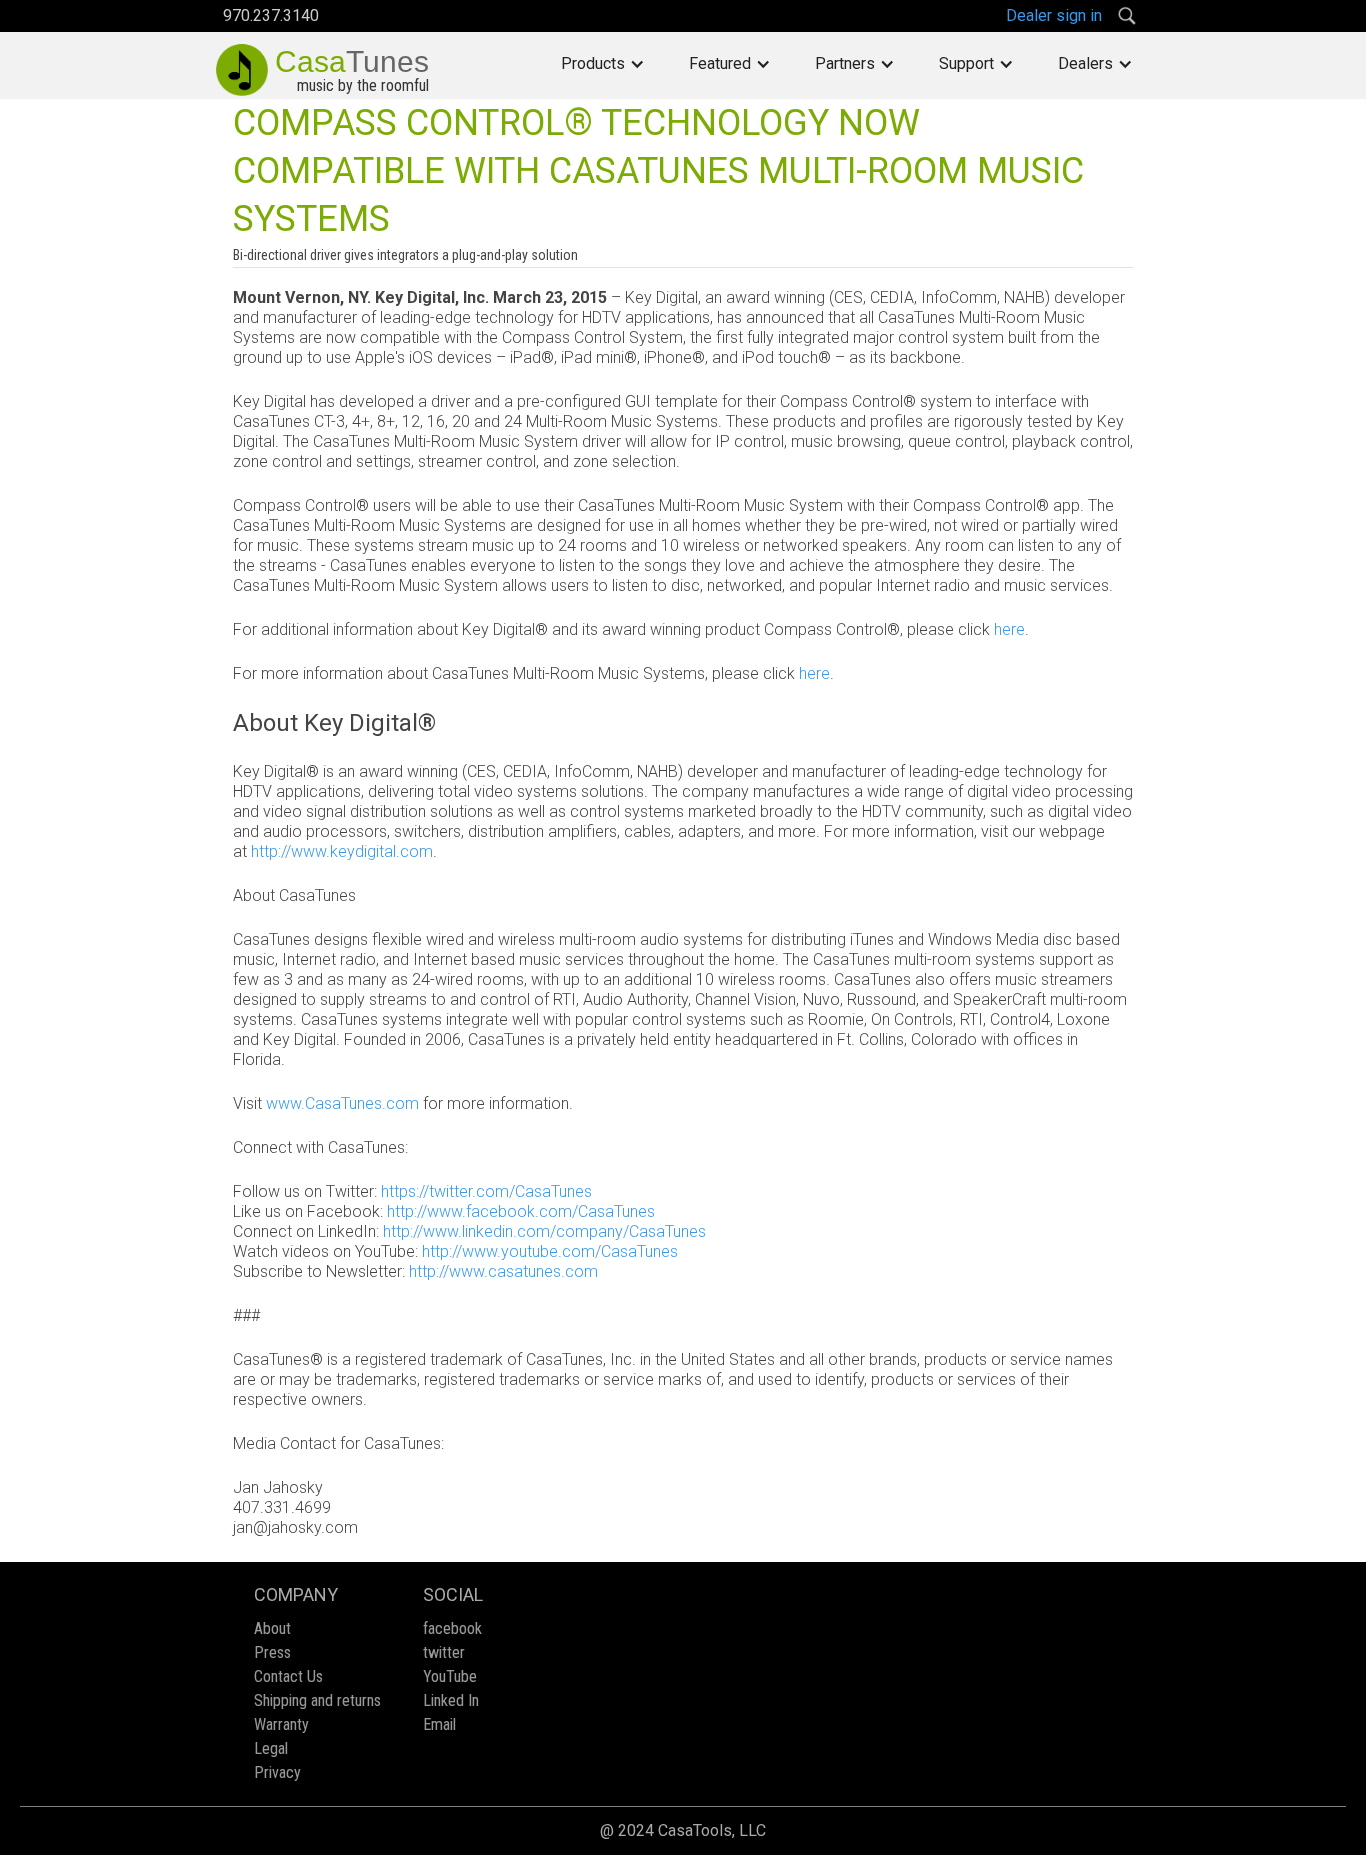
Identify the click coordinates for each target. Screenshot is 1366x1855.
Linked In (451, 1700)
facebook (452, 1628)
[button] (603, 64)
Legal (271, 1748)
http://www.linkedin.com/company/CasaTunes (544, 1231)
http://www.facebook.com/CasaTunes (521, 1211)
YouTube (450, 1676)
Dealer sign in (1054, 15)
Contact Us (288, 1676)
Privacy (277, 1772)
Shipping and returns (317, 1700)
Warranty (281, 1724)
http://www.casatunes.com (503, 1271)
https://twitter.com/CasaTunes (486, 1191)
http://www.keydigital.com (342, 851)
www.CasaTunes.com (342, 1103)
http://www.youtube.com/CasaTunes (550, 1251)
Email (439, 1724)
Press (272, 1652)
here (1009, 629)
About (272, 1628)
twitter (444, 1652)
